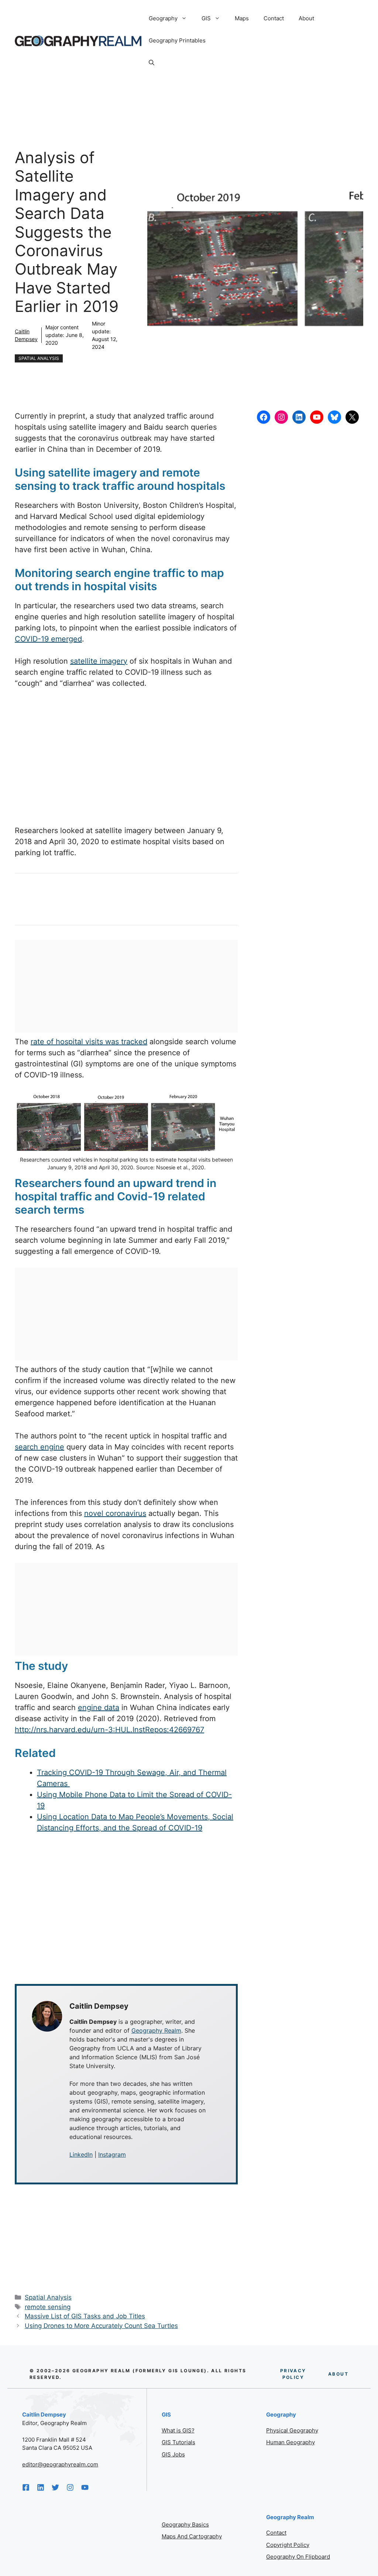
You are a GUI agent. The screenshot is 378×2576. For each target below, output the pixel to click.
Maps (242, 18)
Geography (163, 18)
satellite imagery (99, 661)
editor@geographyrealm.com (60, 2464)
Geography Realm (156, 2030)
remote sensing (48, 2307)
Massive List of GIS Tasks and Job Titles (85, 2316)
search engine (39, 1447)
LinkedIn (81, 2154)
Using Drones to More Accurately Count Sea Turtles (101, 2326)
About (306, 18)
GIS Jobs (173, 2454)
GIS (206, 18)
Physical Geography (292, 2430)
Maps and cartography (192, 2536)
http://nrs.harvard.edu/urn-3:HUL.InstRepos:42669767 (109, 1730)
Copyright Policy (288, 2545)
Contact (274, 18)
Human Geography (291, 2442)
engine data (99, 1707)
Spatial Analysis (39, 358)
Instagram (112, 2154)
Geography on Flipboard (298, 2557)
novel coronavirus (115, 1513)
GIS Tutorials (178, 2442)
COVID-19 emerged (48, 639)
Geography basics (185, 2525)
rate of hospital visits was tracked (89, 1042)
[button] (152, 63)
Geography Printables (177, 40)
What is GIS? (178, 2430)
